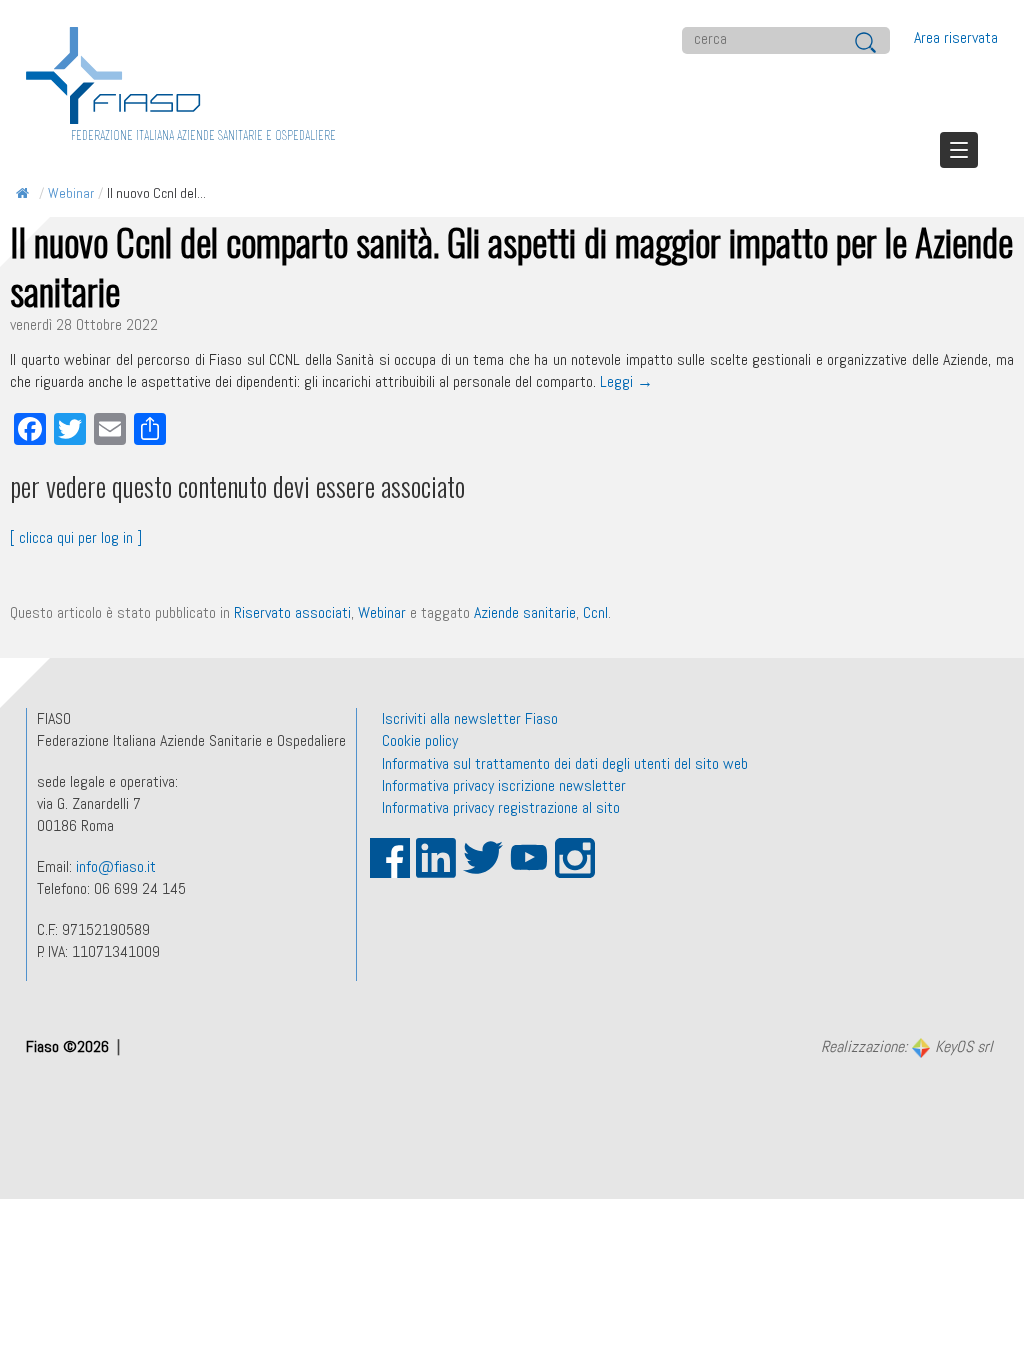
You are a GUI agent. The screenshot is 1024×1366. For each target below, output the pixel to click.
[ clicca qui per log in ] (76, 537)
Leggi (626, 381)
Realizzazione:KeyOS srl (907, 1047)
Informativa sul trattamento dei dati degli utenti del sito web (565, 763)
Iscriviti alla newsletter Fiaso (470, 718)
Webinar (71, 193)
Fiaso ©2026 (69, 1046)
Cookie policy (420, 740)
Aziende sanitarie (525, 612)
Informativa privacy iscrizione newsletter (504, 785)
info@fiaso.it (116, 866)
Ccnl (595, 612)
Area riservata (956, 37)
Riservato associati (292, 612)
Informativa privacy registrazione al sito (501, 807)
